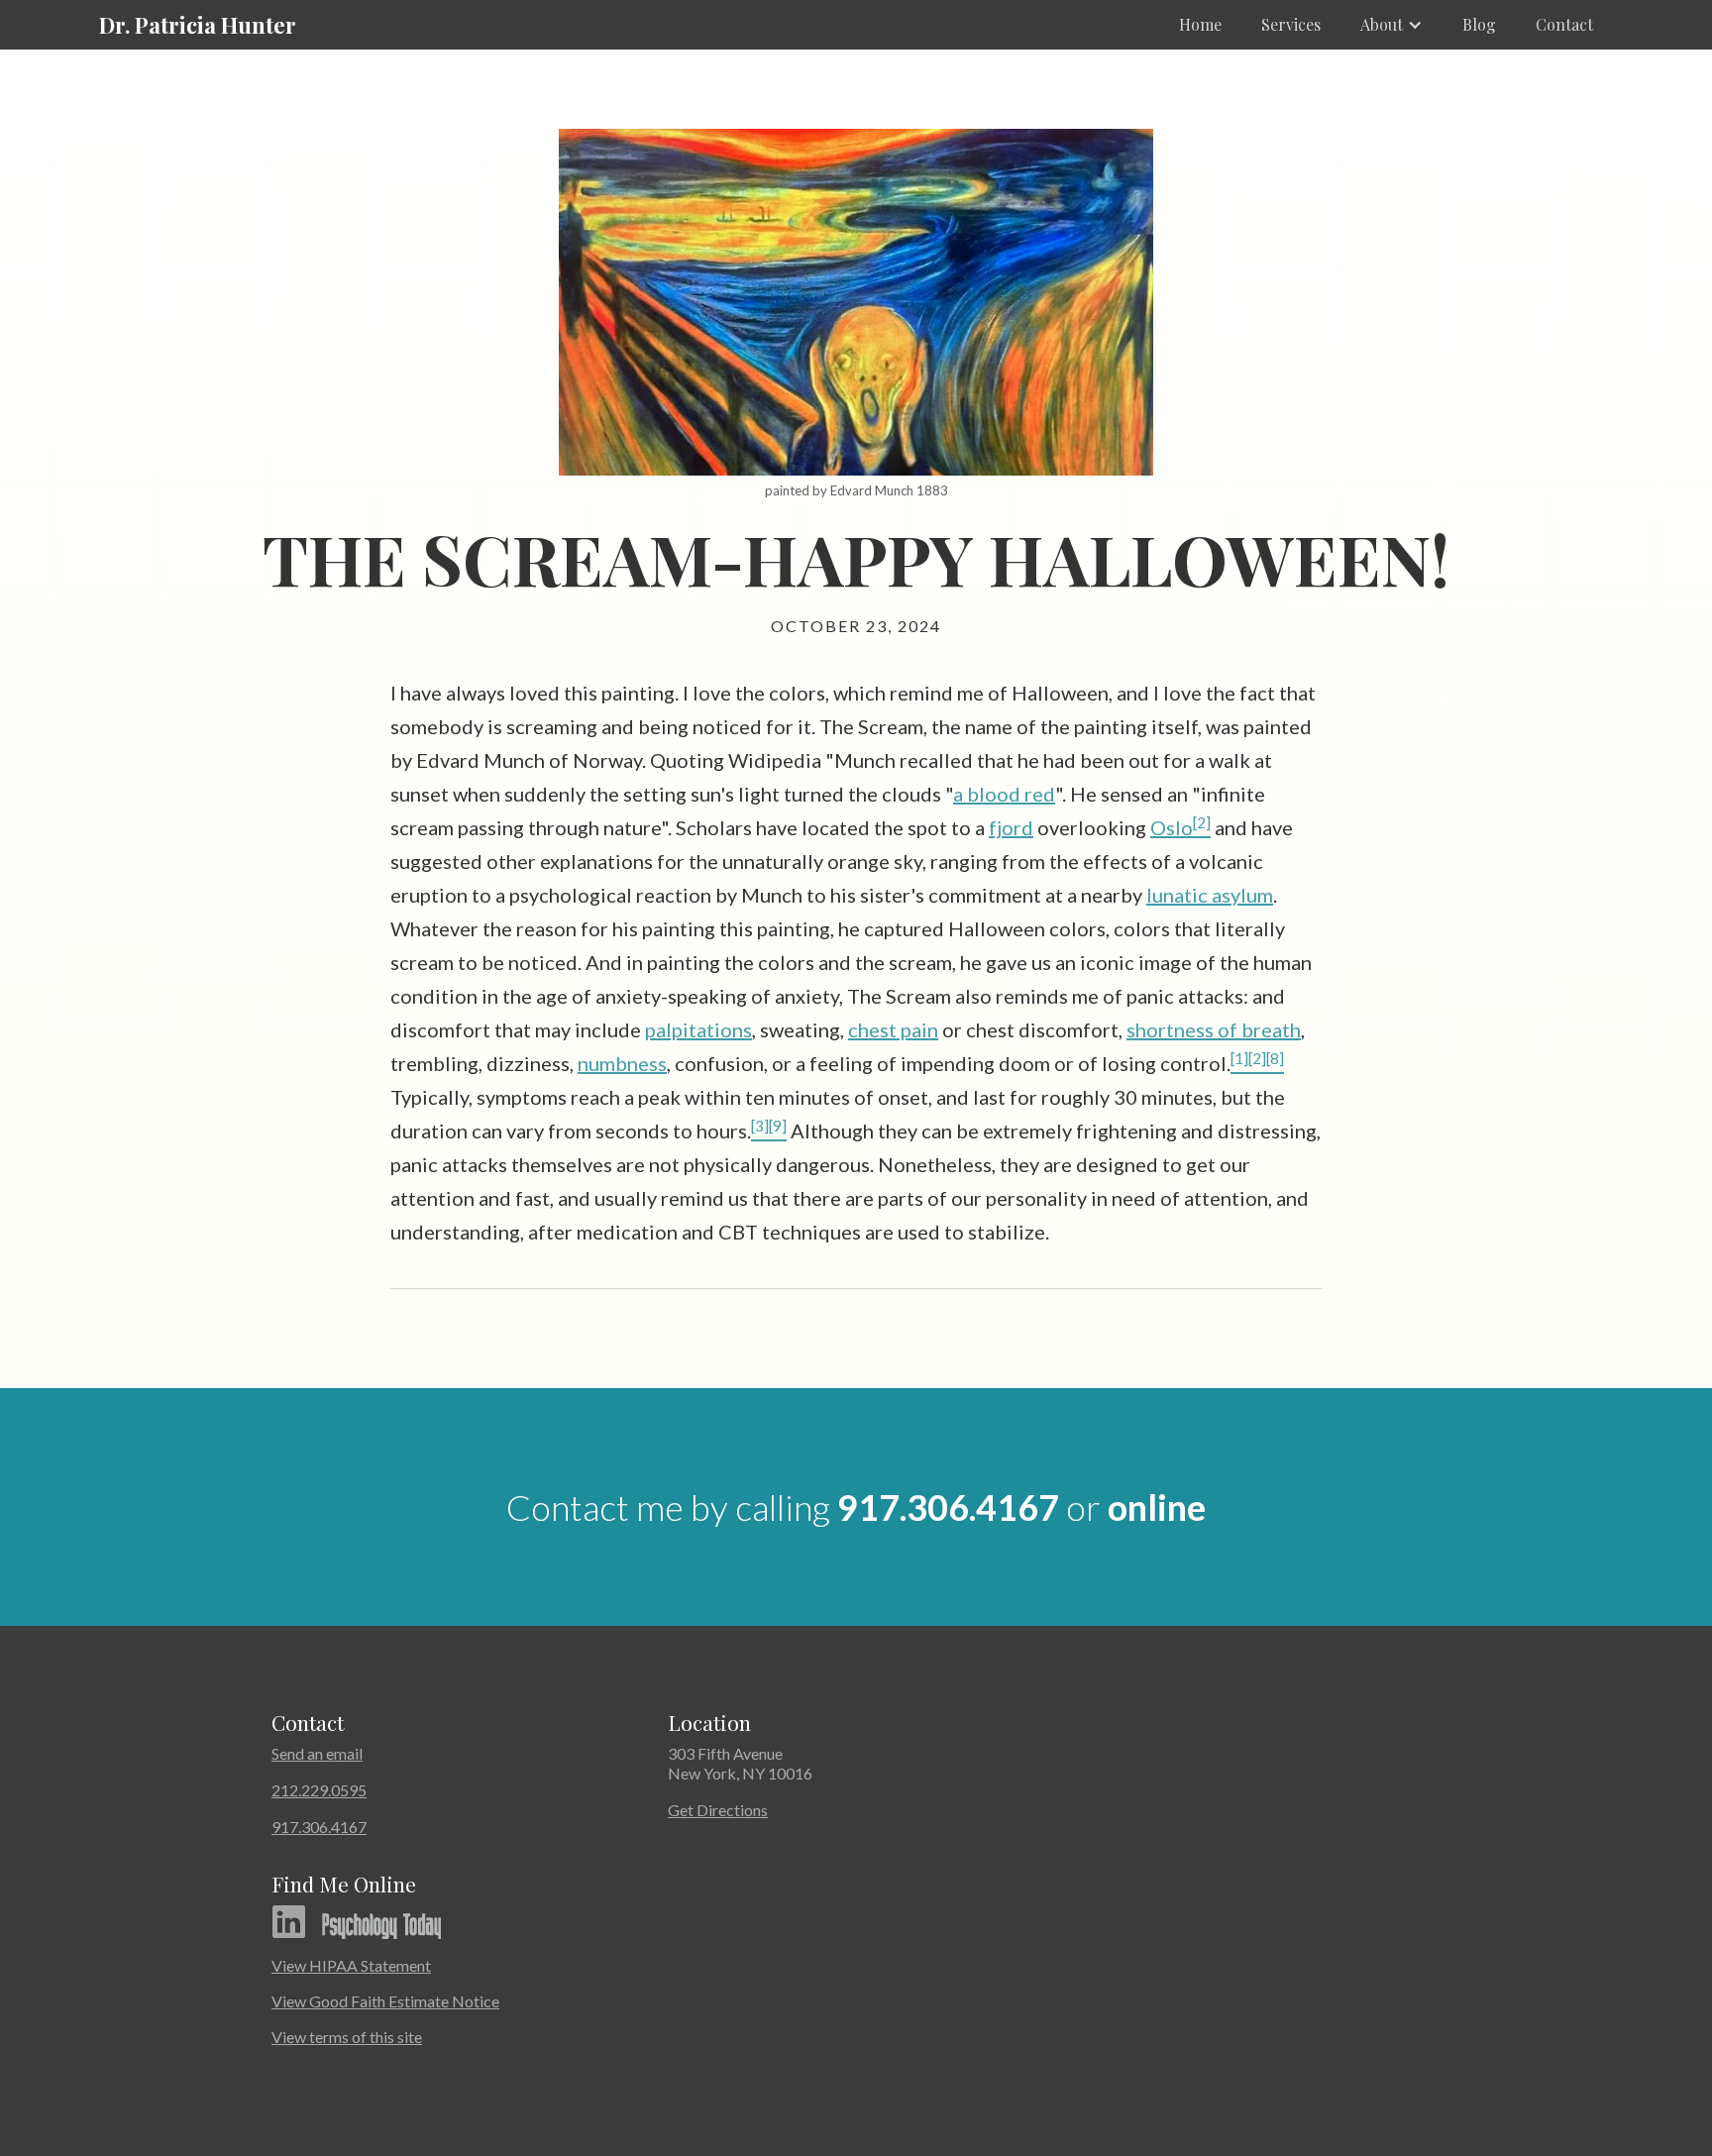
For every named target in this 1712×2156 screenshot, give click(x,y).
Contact (1564, 24)
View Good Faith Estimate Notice (385, 2001)
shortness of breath (1214, 1029)
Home (1200, 24)
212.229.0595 (319, 1790)
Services (1291, 24)
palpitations (698, 1029)
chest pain (893, 1029)
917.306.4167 (948, 1507)
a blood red (1004, 794)
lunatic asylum (1210, 895)
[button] (1391, 25)
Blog (1479, 24)
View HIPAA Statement (351, 1965)
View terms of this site (347, 2037)
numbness (622, 1063)
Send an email (317, 1753)
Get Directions (718, 1810)
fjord (1011, 827)
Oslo (1172, 827)
